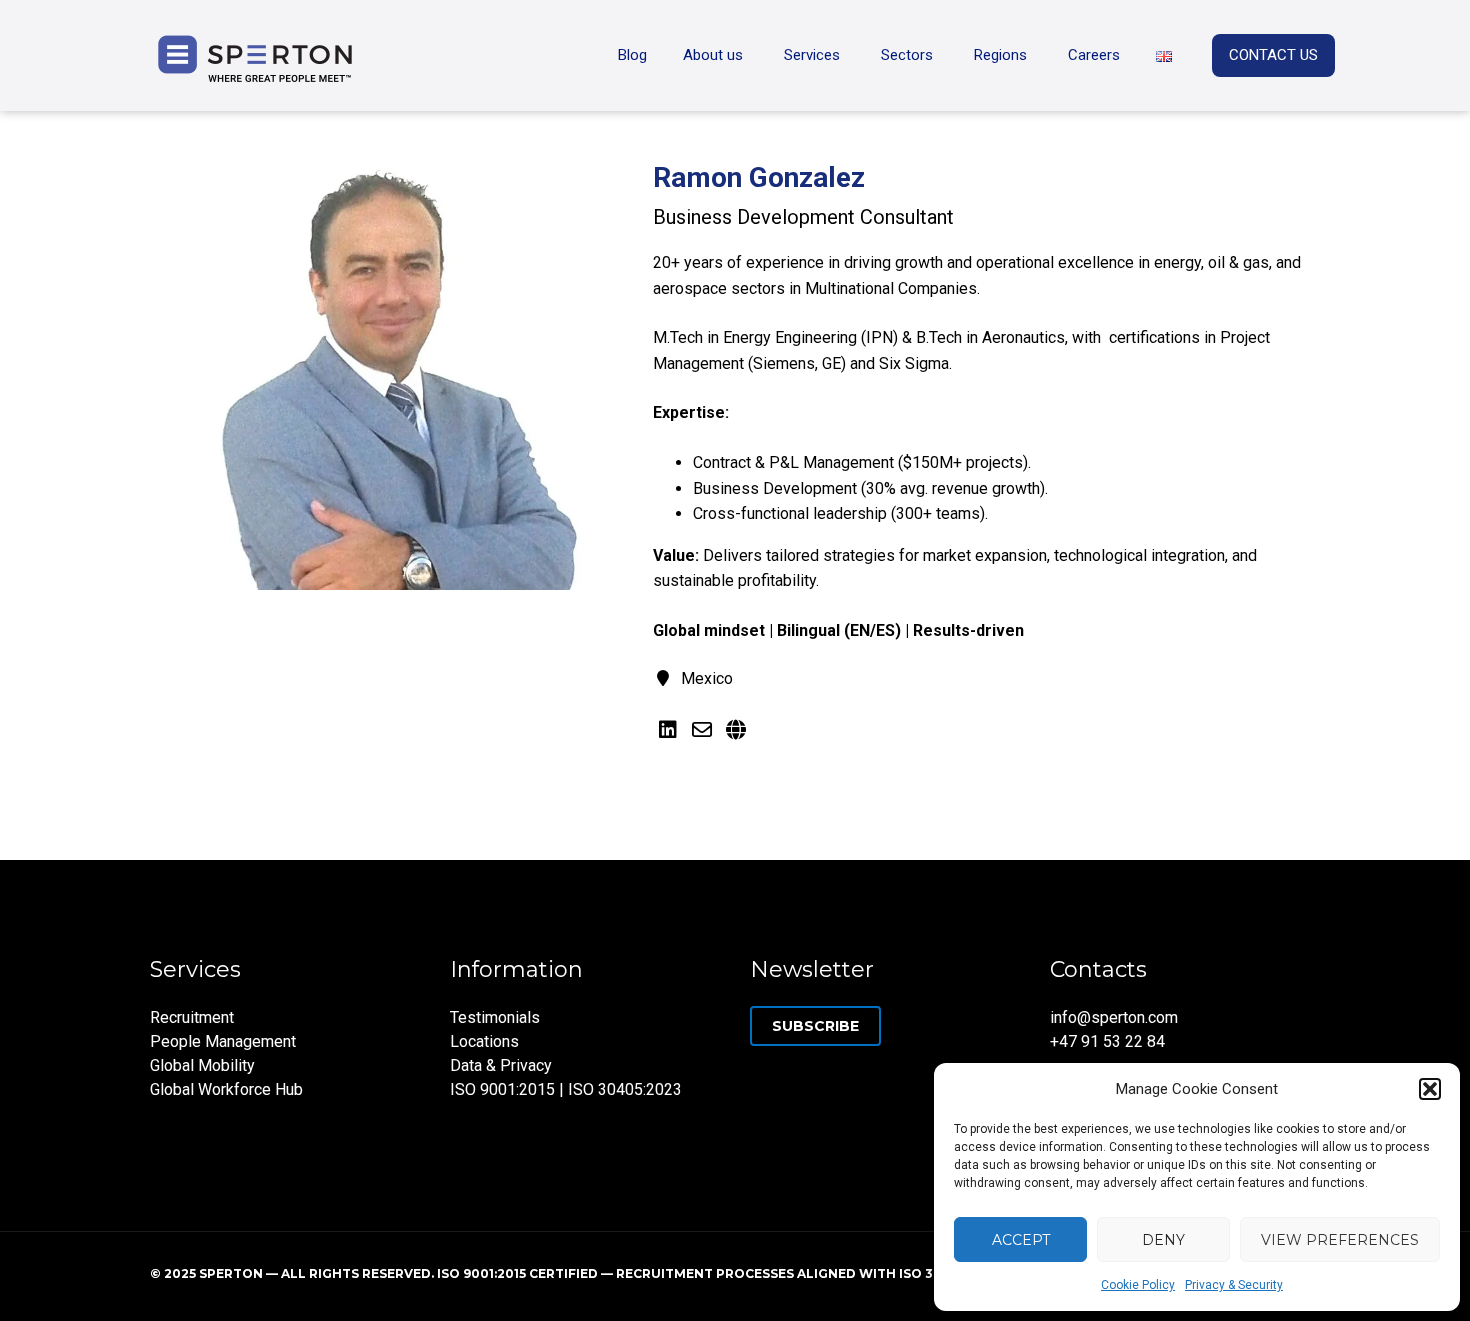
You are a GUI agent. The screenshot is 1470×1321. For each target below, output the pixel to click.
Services (812, 55)
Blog (632, 55)
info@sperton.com (1114, 1017)
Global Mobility (202, 1065)
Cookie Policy (1138, 1285)
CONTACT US (1273, 55)
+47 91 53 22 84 (1107, 1041)
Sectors (907, 55)
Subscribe (815, 1026)
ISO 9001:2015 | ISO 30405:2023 (566, 1089)
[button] (1430, 1089)
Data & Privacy (501, 1065)
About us (713, 55)
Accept (1021, 1240)
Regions (1000, 55)
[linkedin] (668, 730)
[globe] (736, 730)
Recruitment (192, 1017)
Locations (484, 1041)
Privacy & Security (1234, 1285)
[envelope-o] (702, 730)
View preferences (1340, 1240)
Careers (1094, 55)
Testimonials (495, 1017)
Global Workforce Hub (226, 1089)
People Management (223, 1041)
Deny (1163, 1240)
